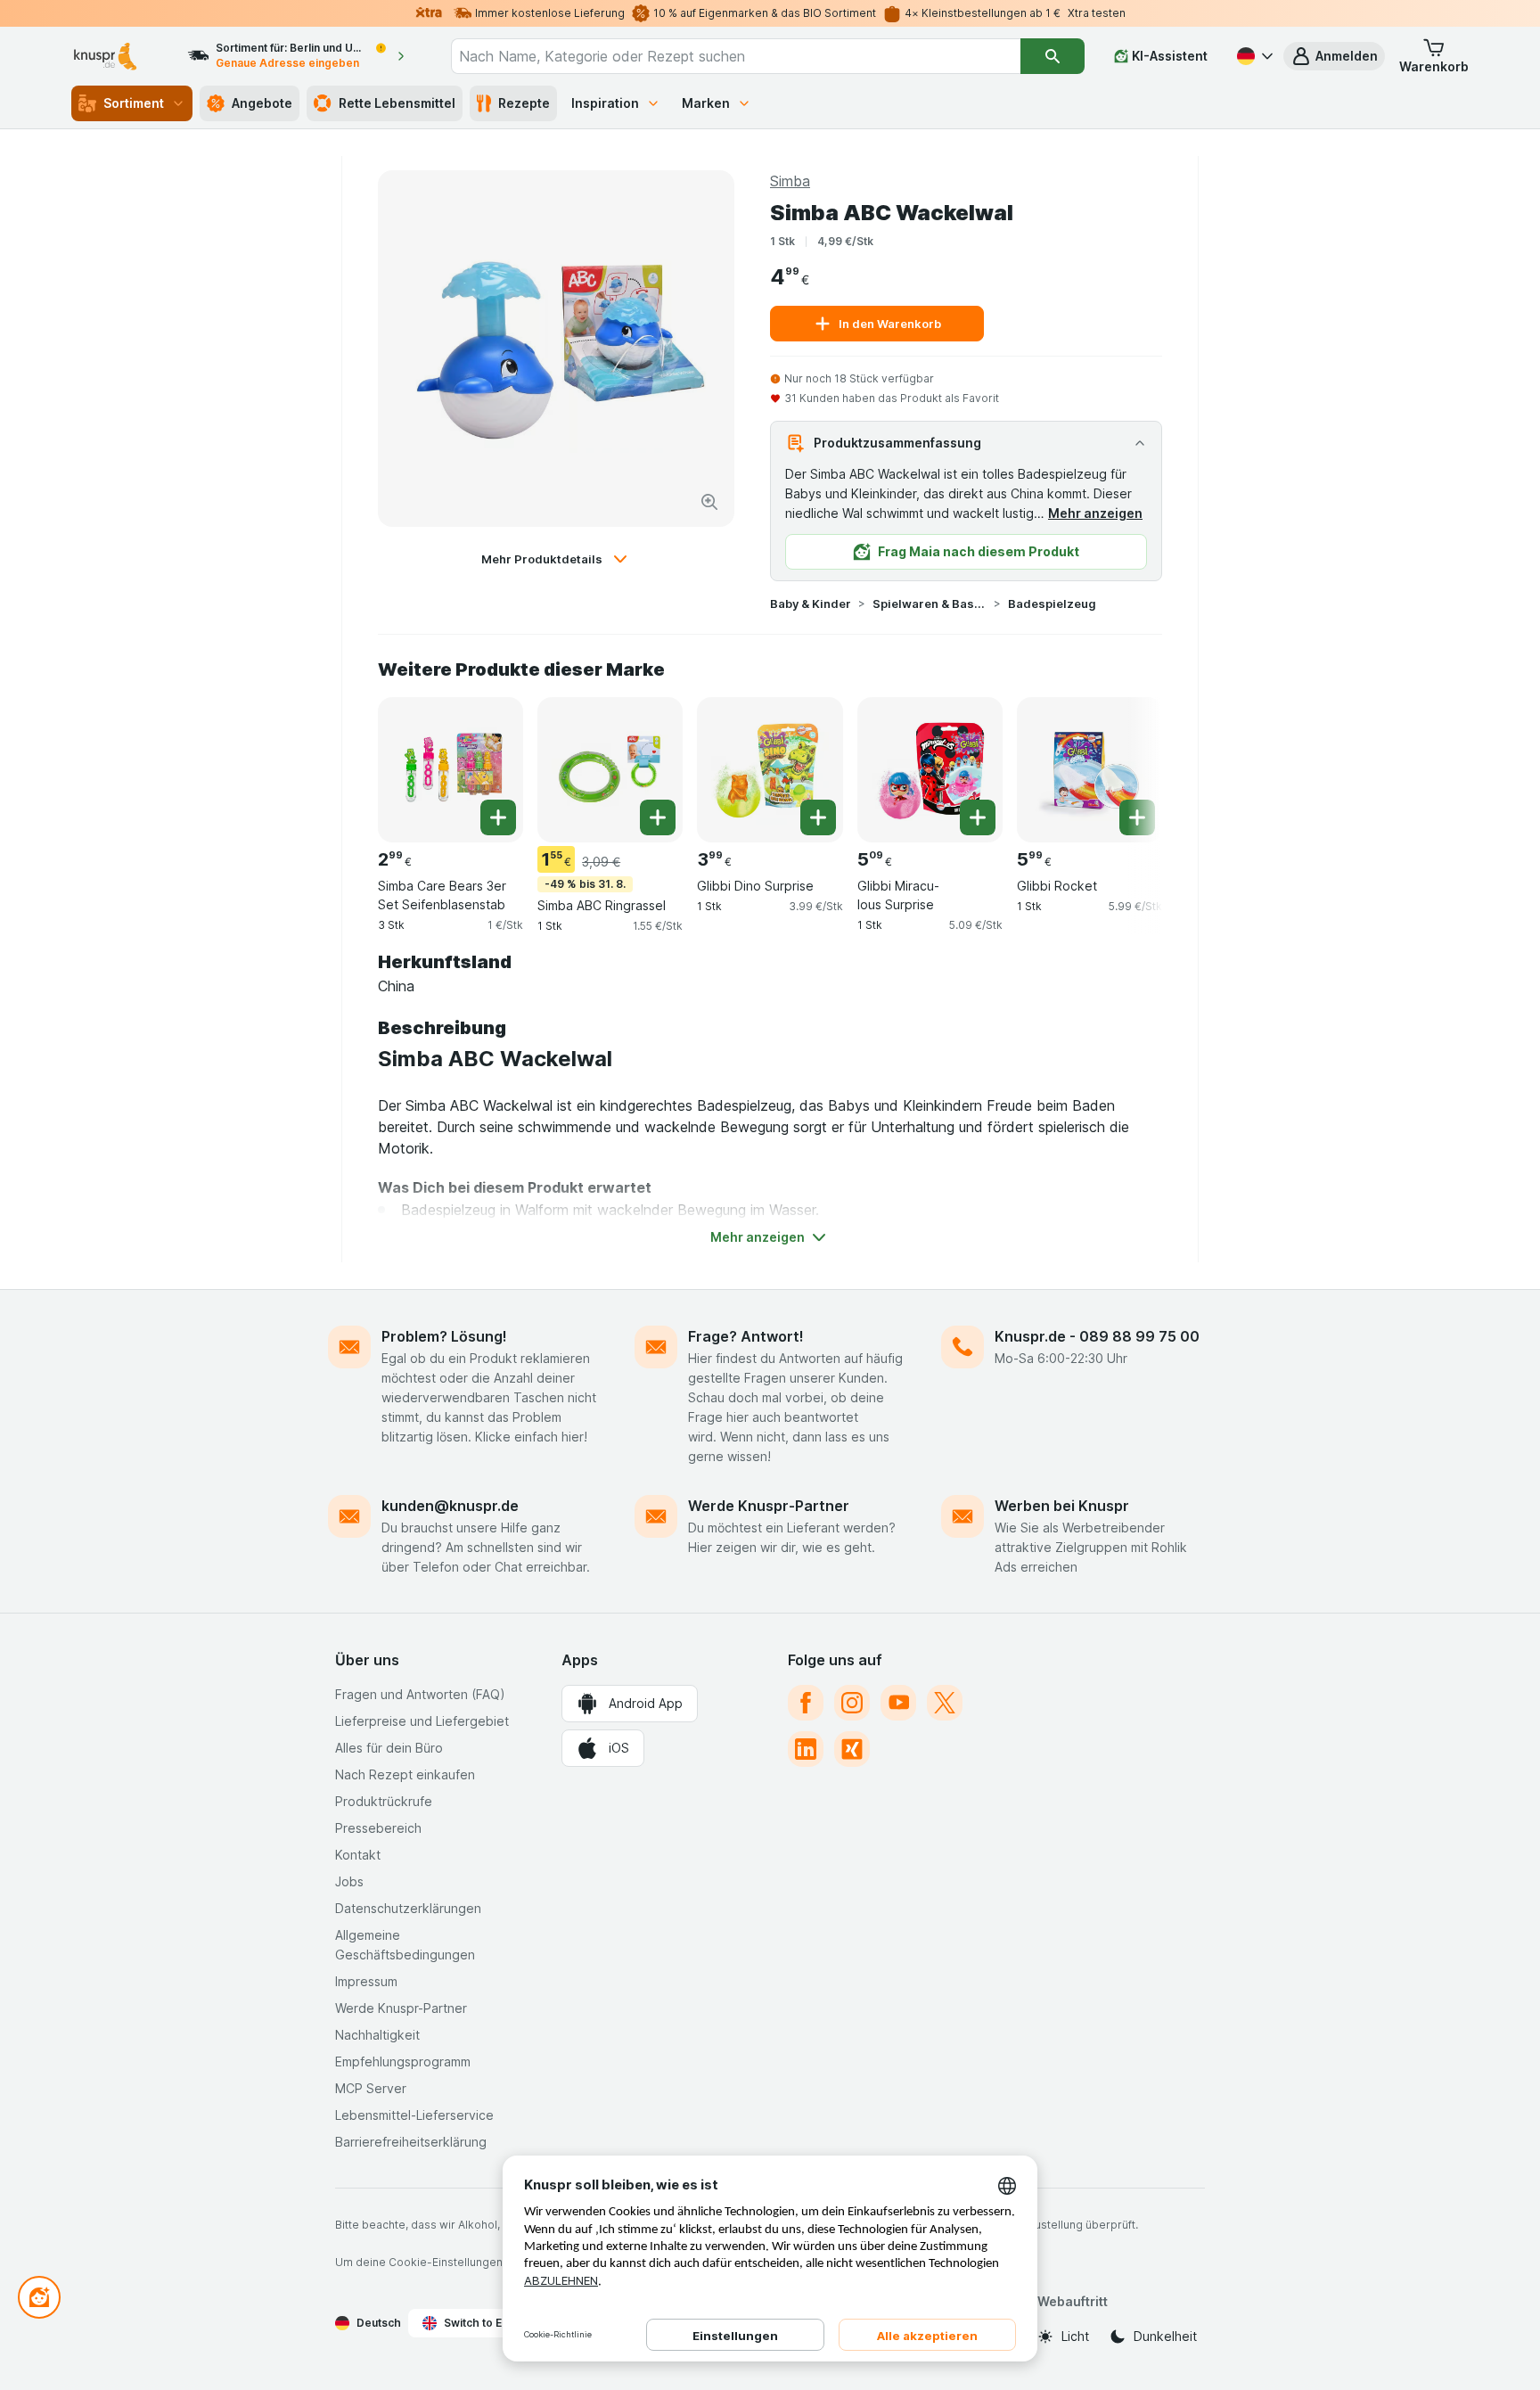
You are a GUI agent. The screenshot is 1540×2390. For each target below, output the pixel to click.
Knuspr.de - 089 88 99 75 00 (1097, 1336)
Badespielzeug (1052, 604)
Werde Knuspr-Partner (769, 1506)
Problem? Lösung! (444, 1336)
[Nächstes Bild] (1126, 763)
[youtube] (898, 1703)
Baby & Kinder (811, 604)
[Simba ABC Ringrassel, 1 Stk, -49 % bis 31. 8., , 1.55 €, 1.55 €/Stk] (610, 770)
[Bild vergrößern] (709, 502)
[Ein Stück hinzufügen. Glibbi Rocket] (1137, 817)
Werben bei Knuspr (1062, 1506)
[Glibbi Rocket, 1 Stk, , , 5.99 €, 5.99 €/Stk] (1089, 770)
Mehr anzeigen (1095, 513)
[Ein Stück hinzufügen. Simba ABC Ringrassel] (658, 817)
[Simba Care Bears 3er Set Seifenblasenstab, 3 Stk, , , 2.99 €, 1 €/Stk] (451, 770)
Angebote (262, 103)
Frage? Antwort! (746, 1336)
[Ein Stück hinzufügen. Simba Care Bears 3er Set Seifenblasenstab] (498, 817)
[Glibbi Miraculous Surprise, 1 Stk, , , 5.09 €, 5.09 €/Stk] (930, 770)
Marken (706, 103)
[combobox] (736, 56)
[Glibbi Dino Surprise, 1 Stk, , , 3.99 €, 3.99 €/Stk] (770, 770)
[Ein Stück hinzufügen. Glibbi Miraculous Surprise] (978, 817)
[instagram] (852, 1703)
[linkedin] (806, 1749)
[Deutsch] (1253, 56)
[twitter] (945, 1703)
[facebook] (806, 1703)
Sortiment (134, 103)
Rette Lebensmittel (397, 103)
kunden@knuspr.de (450, 1506)
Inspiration (605, 103)
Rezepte (524, 103)
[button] (1334, 56)
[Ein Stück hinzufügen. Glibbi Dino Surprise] (818, 817)
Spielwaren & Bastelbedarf (930, 604)
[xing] (852, 1749)
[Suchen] (1053, 56)
